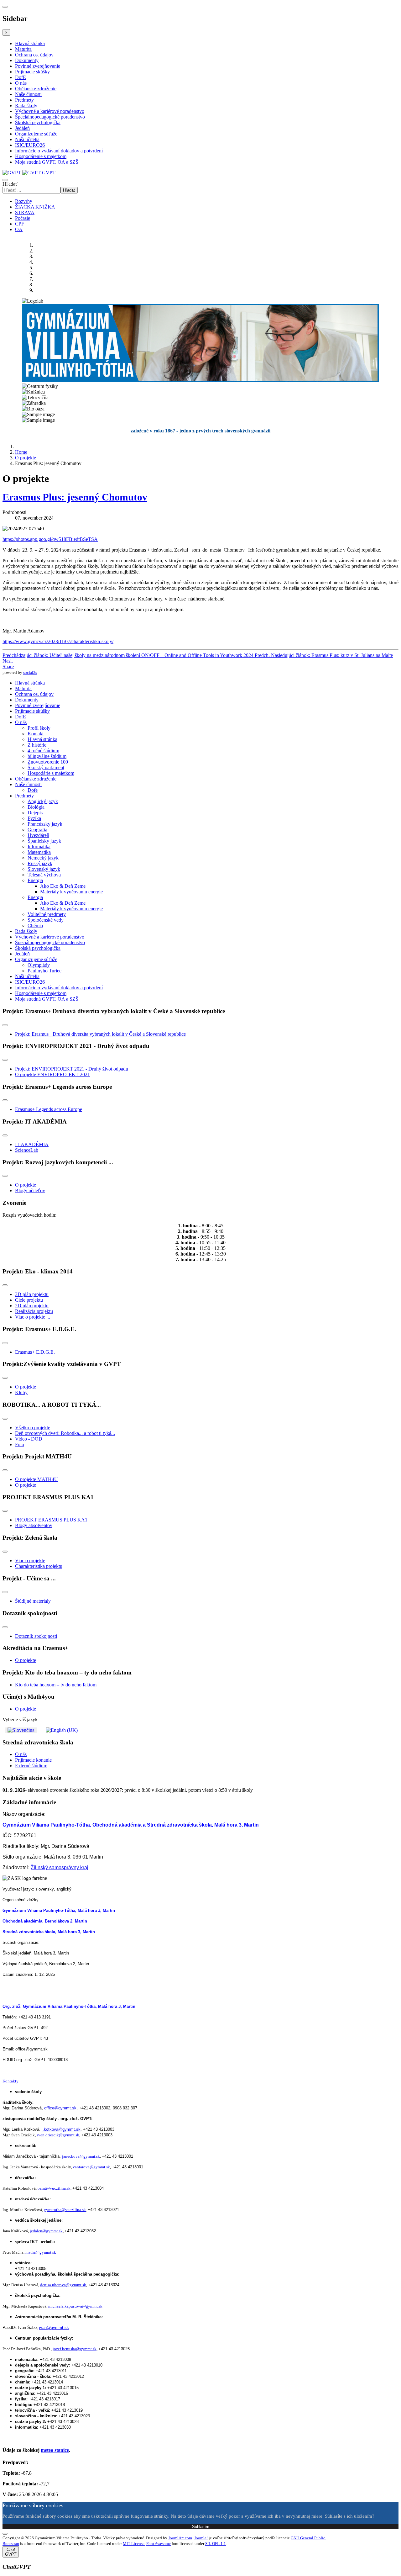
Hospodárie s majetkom (51, 773)
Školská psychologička (38, 122)
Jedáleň (22, 128)
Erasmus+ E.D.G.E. (35, 1352)
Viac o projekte (30, 1560)
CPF (20, 224)
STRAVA (25, 212)
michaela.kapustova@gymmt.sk (75, 2306)
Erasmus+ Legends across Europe (49, 1109)
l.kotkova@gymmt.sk (61, 2129)
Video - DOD (29, 1439)
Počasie (23, 218)
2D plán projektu (32, 1306)
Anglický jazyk (43, 801)
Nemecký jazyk (43, 858)
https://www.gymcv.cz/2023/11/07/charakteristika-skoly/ (58, 641)
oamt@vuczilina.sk (54, 2188)
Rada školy (26, 106)
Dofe (33, 790)
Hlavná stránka (30, 43)
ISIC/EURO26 (30, 145)
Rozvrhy (24, 201)
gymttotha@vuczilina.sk (65, 2210)
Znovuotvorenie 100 (48, 762)
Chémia (35, 926)
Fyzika (34, 818)
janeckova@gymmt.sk (81, 2156)
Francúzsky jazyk (45, 824)
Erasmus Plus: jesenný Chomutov (75, 497)
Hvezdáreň (38, 835)
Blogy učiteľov (30, 1190)
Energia (35, 880)
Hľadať (10, 184)
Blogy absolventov (34, 1525)
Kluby (21, 1392)
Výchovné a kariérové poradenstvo (50, 111)
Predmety (24, 100)
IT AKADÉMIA (32, 1144)
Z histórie (37, 745)
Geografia (37, 830)
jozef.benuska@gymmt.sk (75, 2349)
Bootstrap (11, 2544)
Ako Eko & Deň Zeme (63, 886)
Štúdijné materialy (33, 1601)
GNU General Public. (308, 2538)
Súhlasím (201, 2527)
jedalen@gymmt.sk (46, 2231)
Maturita (23, 49)
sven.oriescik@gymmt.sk (58, 2135)
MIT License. (134, 2544)
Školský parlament (46, 767)
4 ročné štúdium (43, 751)
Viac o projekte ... (33, 1317)
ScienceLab (27, 1150)
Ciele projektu (29, 1300)
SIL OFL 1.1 (216, 2544)
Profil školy (39, 728)
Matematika (39, 852)
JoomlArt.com (180, 2538)
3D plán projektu (32, 1294)
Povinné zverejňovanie (38, 66)
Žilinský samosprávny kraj (60, 1867)
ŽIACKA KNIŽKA (35, 207)
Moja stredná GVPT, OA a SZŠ (47, 162)
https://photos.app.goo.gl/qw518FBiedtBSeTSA (50, 539)
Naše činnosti (28, 94)
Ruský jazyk (40, 863)
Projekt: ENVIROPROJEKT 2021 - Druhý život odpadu (72, 1069)
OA (19, 229)
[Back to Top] (5, 2534)
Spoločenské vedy (46, 920)
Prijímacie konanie (33, 1760)
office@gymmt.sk (31, 2049)
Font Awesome (159, 2544)
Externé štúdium (31, 1766)
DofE (21, 77)
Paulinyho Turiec (44, 971)
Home (21, 452)
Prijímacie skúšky (32, 72)
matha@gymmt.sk (41, 2252)
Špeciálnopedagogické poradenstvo (50, 117)
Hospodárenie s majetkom (41, 156)
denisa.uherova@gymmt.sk (63, 2285)
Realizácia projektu (34, 1311)
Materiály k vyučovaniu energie (71, 892)
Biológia (36, 807)
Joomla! (201, 2538)
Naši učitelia (27, 139)
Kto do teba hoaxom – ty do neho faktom (56, 1685)
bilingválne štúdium (47, 756)
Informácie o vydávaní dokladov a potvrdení (59, 151)
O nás (21, 83)
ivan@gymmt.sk (54, 2327)
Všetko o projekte (33, 1428)
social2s (30, 672)
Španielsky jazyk (44, 841)
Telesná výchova (44, 875)
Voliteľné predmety (47, 914)
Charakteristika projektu (39, 1566)
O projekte (26, 458)
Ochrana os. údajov (34, 55)
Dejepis (35, 813)
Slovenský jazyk (44, 869)
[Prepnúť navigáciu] (5, 1025)
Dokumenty (27, 60)
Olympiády (39, 965)
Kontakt (36, 734)
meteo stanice (55, 2450)
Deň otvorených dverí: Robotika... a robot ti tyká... (65, 1433)
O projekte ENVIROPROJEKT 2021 (52, 1074)
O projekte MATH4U (36, 1479)
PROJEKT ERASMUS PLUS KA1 (51, 1520)
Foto (20, 1444)
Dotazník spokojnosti (36, 1636)
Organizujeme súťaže (36, 134)
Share (8, 666)
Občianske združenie (36, 89)
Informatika (39, 846)
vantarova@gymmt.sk (91, 2167)
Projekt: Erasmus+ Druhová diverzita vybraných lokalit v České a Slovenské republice (100, 1034)
